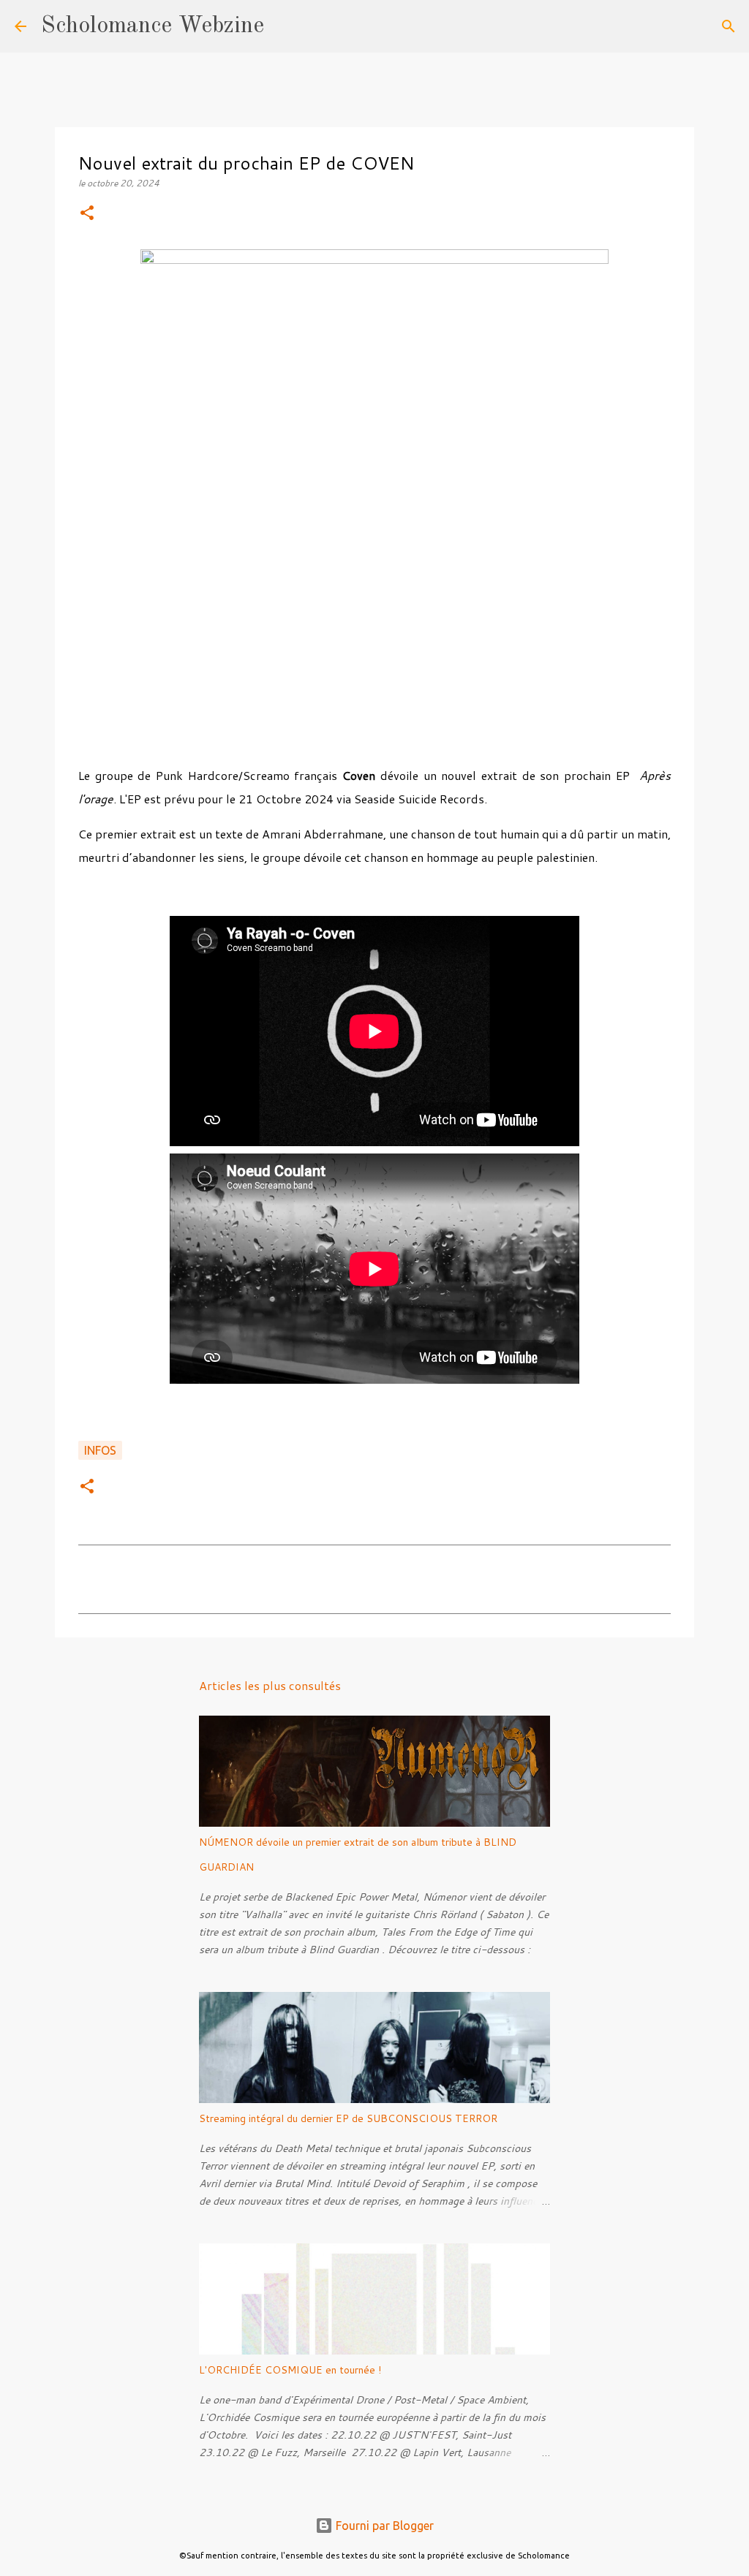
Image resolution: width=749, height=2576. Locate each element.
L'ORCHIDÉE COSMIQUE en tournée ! (290, 2370)
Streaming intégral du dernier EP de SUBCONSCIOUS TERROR (348, 2118)
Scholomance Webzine (153, 26)
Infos (100, 1450)
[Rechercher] (285, 26)
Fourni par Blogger (383, 2526)
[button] (87, 214)
